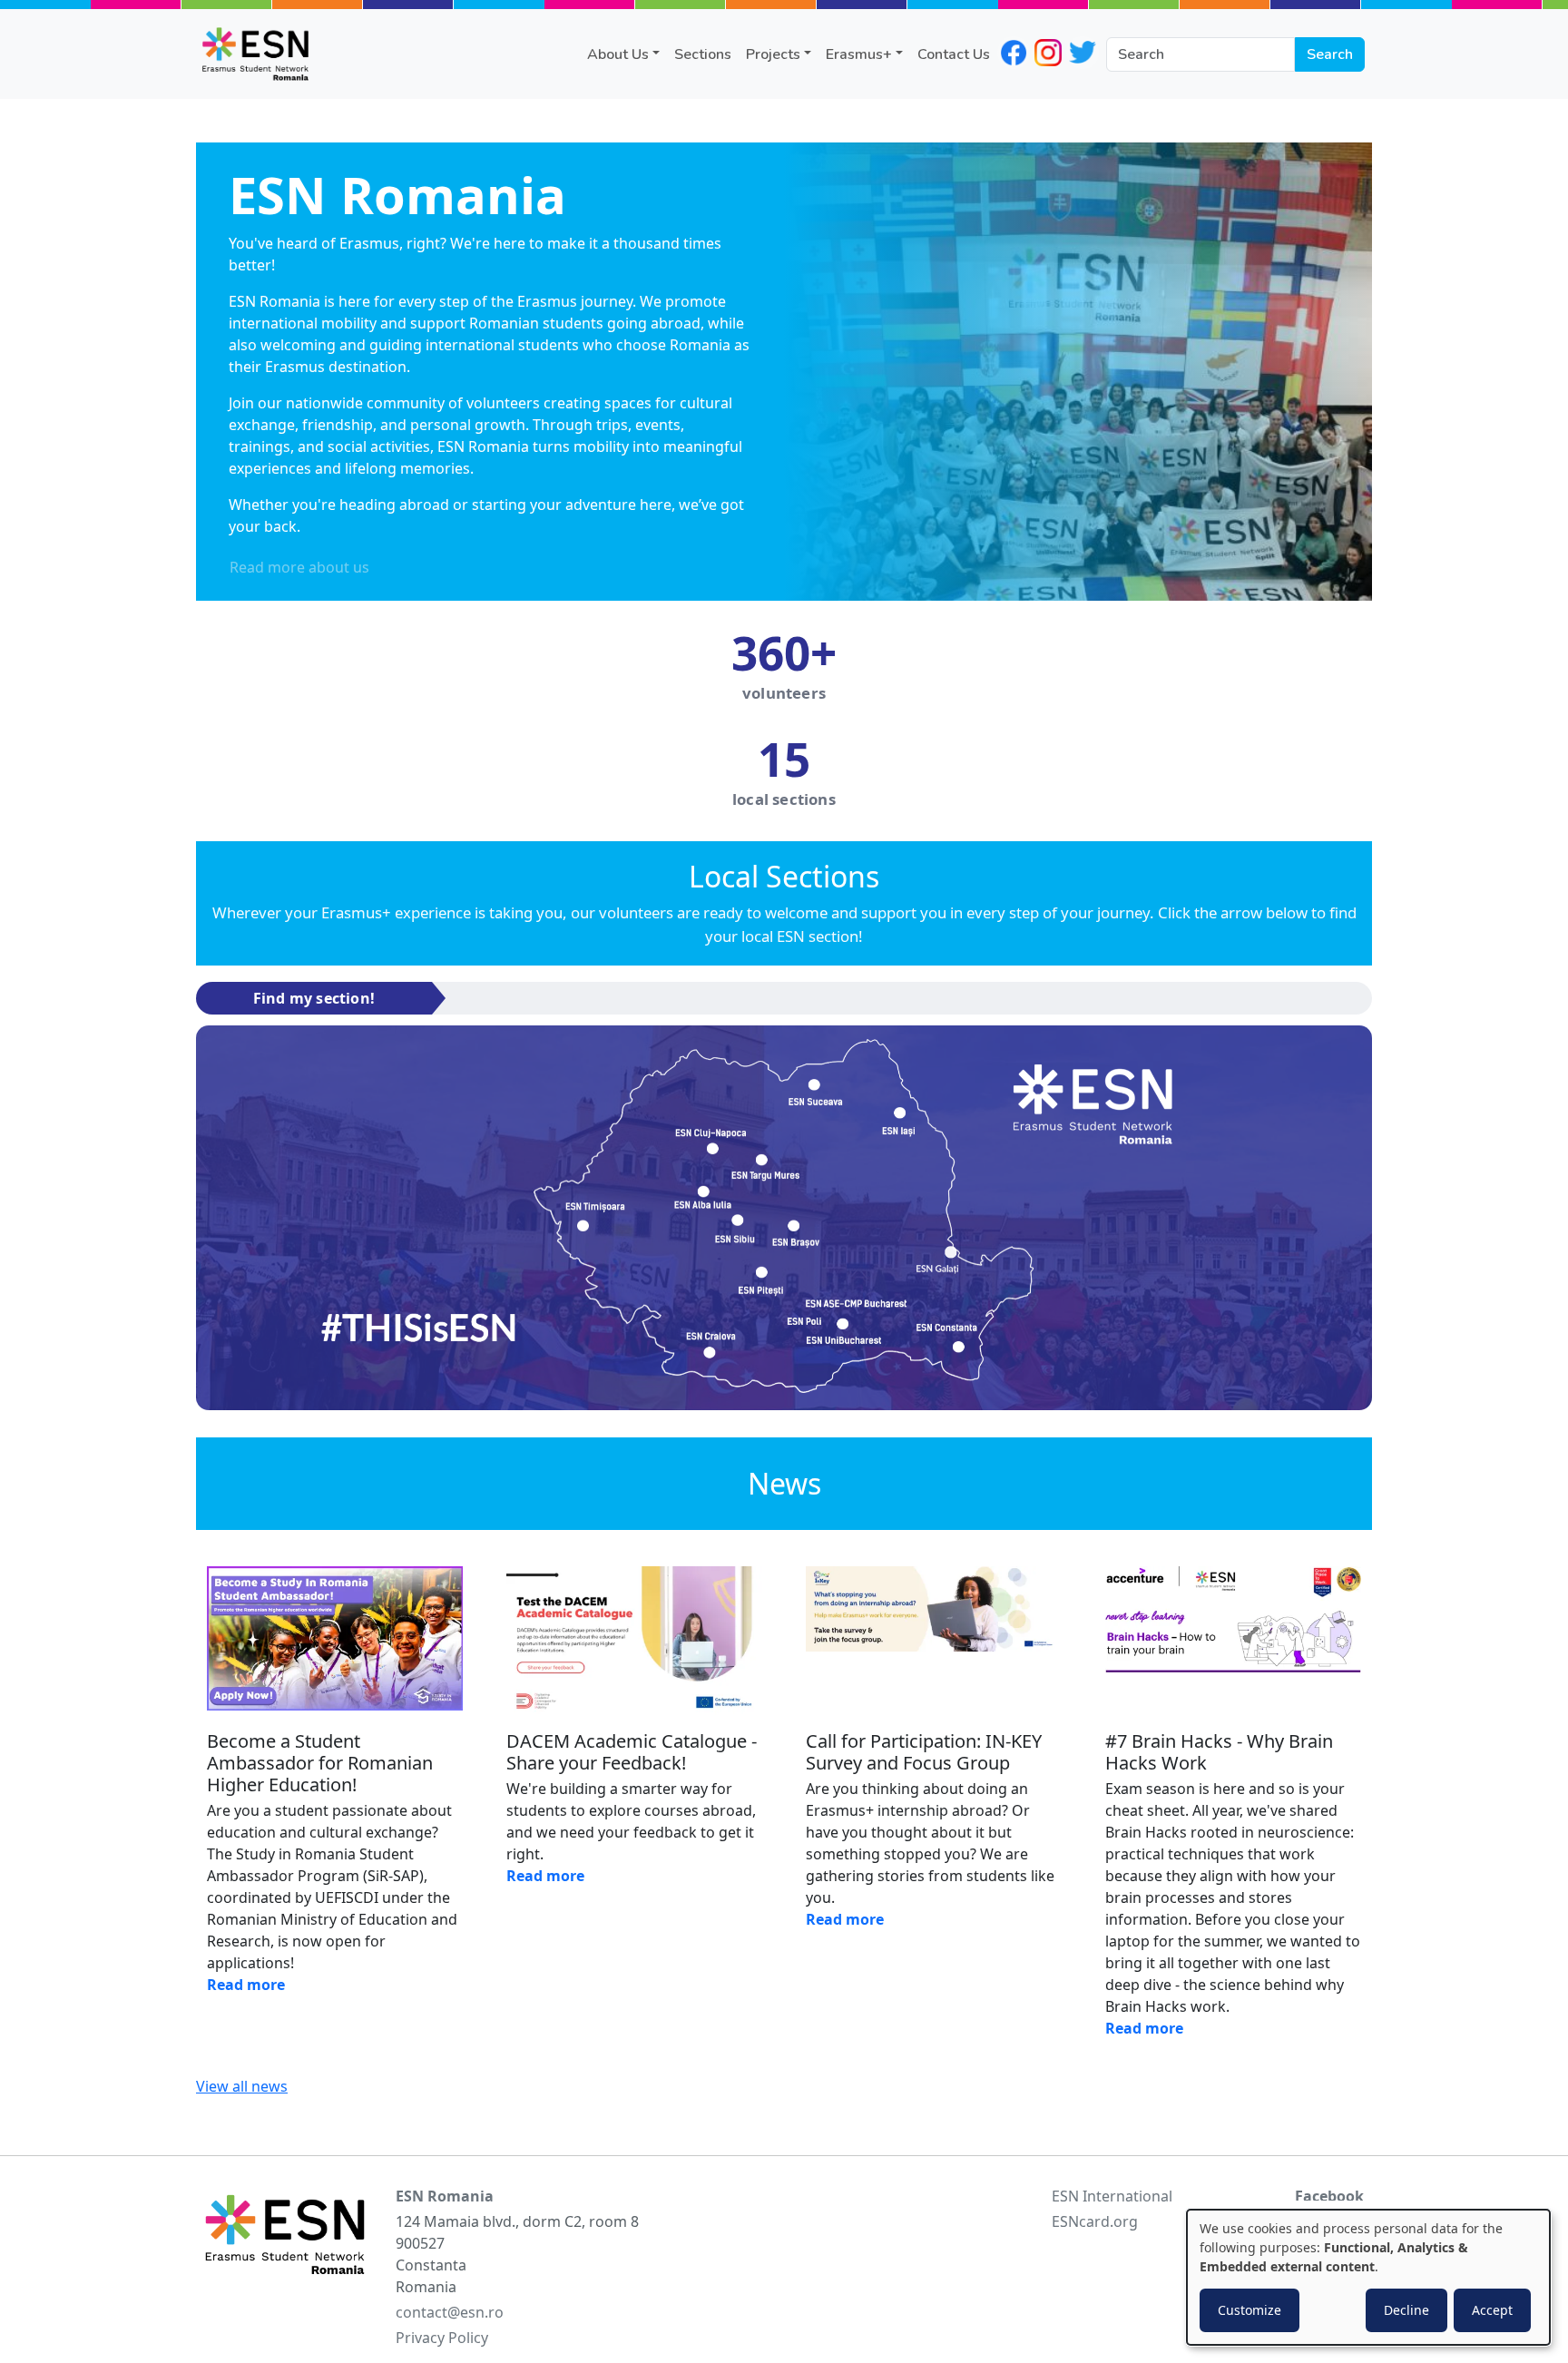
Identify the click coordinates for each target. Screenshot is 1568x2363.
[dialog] (1368, 2277)
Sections (703, 54)
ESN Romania (445, 2196)
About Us (618, 54)
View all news (242, 2086)
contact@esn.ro (450, 2312)
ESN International (1112, 2196)
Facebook (1329, 2196)
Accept (1492, 2310)
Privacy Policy (442, 2338)
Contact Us (954, 54)
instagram (1048, 53)
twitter (1083, 53)
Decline (1406, 2310)
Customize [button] (1249, 2310)
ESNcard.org (1095, 2221)
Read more (246, 1985)
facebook (1014, 53)
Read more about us (299, 567)
